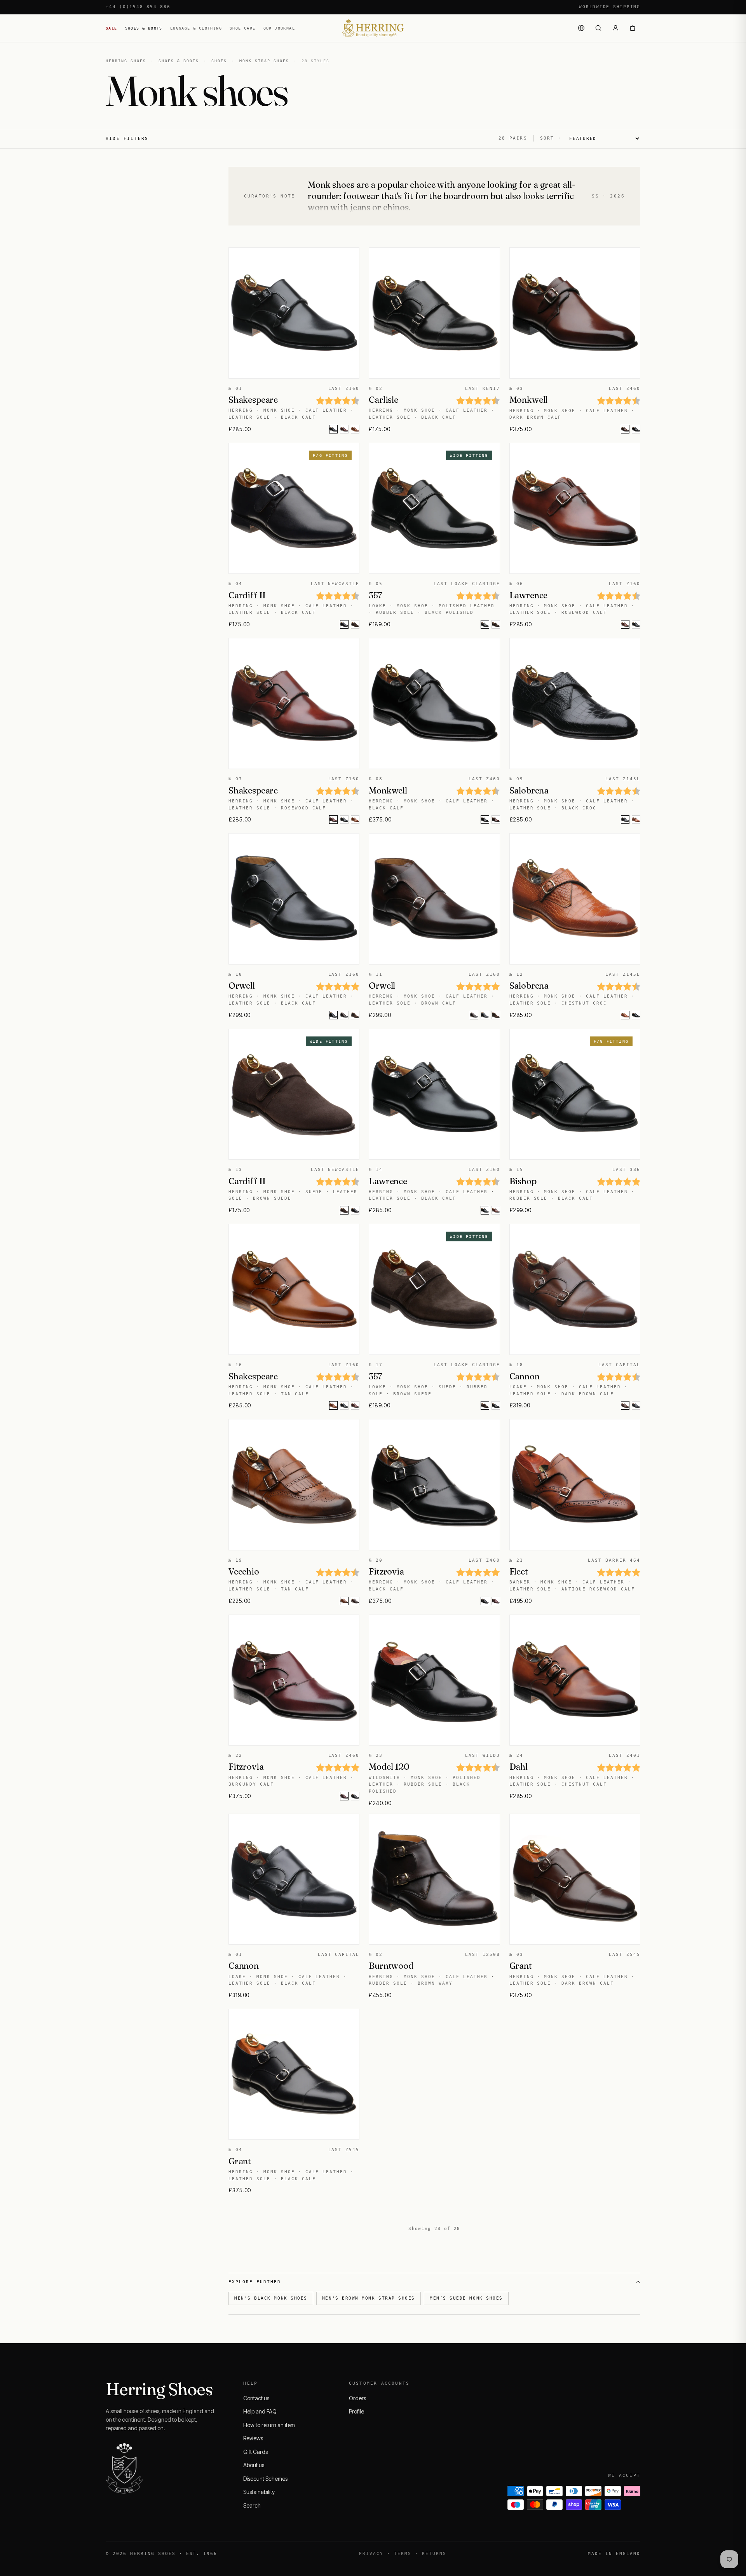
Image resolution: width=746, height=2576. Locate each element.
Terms (403, 2554)
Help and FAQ (260, 2411)
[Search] (598, 28)
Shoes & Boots (144, 28)
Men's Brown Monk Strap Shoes (369, 2298)
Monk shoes (331, 185)
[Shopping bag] (633, 28)
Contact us (256, 2398)
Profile (356, 2411)
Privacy (371, 2554)
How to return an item (269, 2425)
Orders (357, 2398)
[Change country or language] (581, 28)
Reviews (253, 2438)
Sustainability (259, 2492)
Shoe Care (243, 28)
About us (254, 2465)
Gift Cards (255, 2452)
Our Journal (279, 28)
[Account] (615, 28)
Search (252, 2505)
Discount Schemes (265, 2479)
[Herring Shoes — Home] (373, 28)
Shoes (219, 61)
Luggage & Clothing (196, 28)
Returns (434, 2554)
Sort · (551, 138)
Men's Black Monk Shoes (271, 2298)
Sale (112, 28)
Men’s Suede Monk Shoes (466, 2298)
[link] (344, 429)
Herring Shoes (126, 61)
